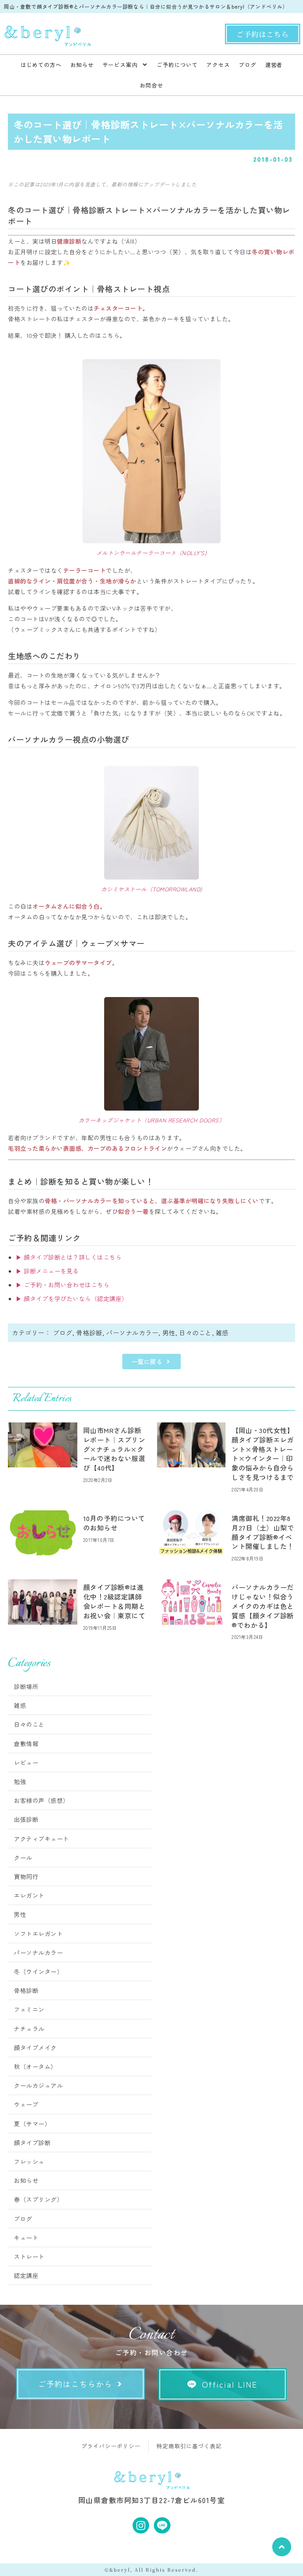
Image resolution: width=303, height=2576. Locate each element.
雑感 (222, 1333)
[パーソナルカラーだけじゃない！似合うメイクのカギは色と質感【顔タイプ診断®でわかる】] (191, 1602)
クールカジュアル (38, 2085)
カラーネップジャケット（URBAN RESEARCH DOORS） (152, 1120)
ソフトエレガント (38, 1934)
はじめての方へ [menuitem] (41, 65)
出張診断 (26, 1819)
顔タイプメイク (35, 2048)
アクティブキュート (41, 1839)
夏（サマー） (32, 2124)
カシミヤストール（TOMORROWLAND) (152, 889)
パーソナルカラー (132, 1333)
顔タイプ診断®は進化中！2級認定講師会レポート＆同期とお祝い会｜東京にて (114, 1601)
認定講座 (26, 2275)
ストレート (29, 2256)
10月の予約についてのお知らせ (114, 1523)
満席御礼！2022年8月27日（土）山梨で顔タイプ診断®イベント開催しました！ (263, 1532)
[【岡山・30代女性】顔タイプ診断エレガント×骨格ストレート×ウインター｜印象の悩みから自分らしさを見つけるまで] (191, 1445)
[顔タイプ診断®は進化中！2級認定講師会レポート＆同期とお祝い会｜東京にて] (43, 1602)
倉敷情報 (26, 1744)
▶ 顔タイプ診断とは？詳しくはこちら (69, 1257)
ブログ (63, 1333)
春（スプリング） (38, 2199)
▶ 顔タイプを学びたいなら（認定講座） (72, 1298)
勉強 (20, 1781)
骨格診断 (89, 1333)
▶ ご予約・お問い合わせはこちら (63, 1285)
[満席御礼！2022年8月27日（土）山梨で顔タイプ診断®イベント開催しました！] (191, 1533)
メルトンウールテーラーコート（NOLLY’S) (152, 553)
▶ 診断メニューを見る (47, 1271)
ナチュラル (29, 2029)
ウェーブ (26, 2104)
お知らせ (26, 2180)
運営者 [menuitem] (274, 65)
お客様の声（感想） (41, 1800)
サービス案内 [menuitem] (120, 65)
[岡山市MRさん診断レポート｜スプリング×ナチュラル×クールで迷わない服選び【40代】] (43, 1445)
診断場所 (26, 1686)
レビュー (26, 1762)
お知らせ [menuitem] (82, 65)
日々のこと (195, 1333)
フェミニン (29, 2009)
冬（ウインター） (38, 1971)
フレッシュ (29, 2161)
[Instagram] (141, 2526)
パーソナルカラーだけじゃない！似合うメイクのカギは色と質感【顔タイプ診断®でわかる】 (263, 1606)
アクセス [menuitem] (218, 65)
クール (23, 1857)
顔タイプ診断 (32, 2143)
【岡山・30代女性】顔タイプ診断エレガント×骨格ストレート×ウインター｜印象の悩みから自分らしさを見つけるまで (263, 1454)
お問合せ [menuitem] (151, 85)
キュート (26, 2238)
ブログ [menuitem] (248, 65)
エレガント (29, 1895)
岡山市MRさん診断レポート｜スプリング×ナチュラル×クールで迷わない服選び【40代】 (114, 1449)
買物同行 (26, 1876)
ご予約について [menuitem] (177, 65)
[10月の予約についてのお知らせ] (43, 1533)
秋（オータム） (35, 2066)
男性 (169, 1333)
